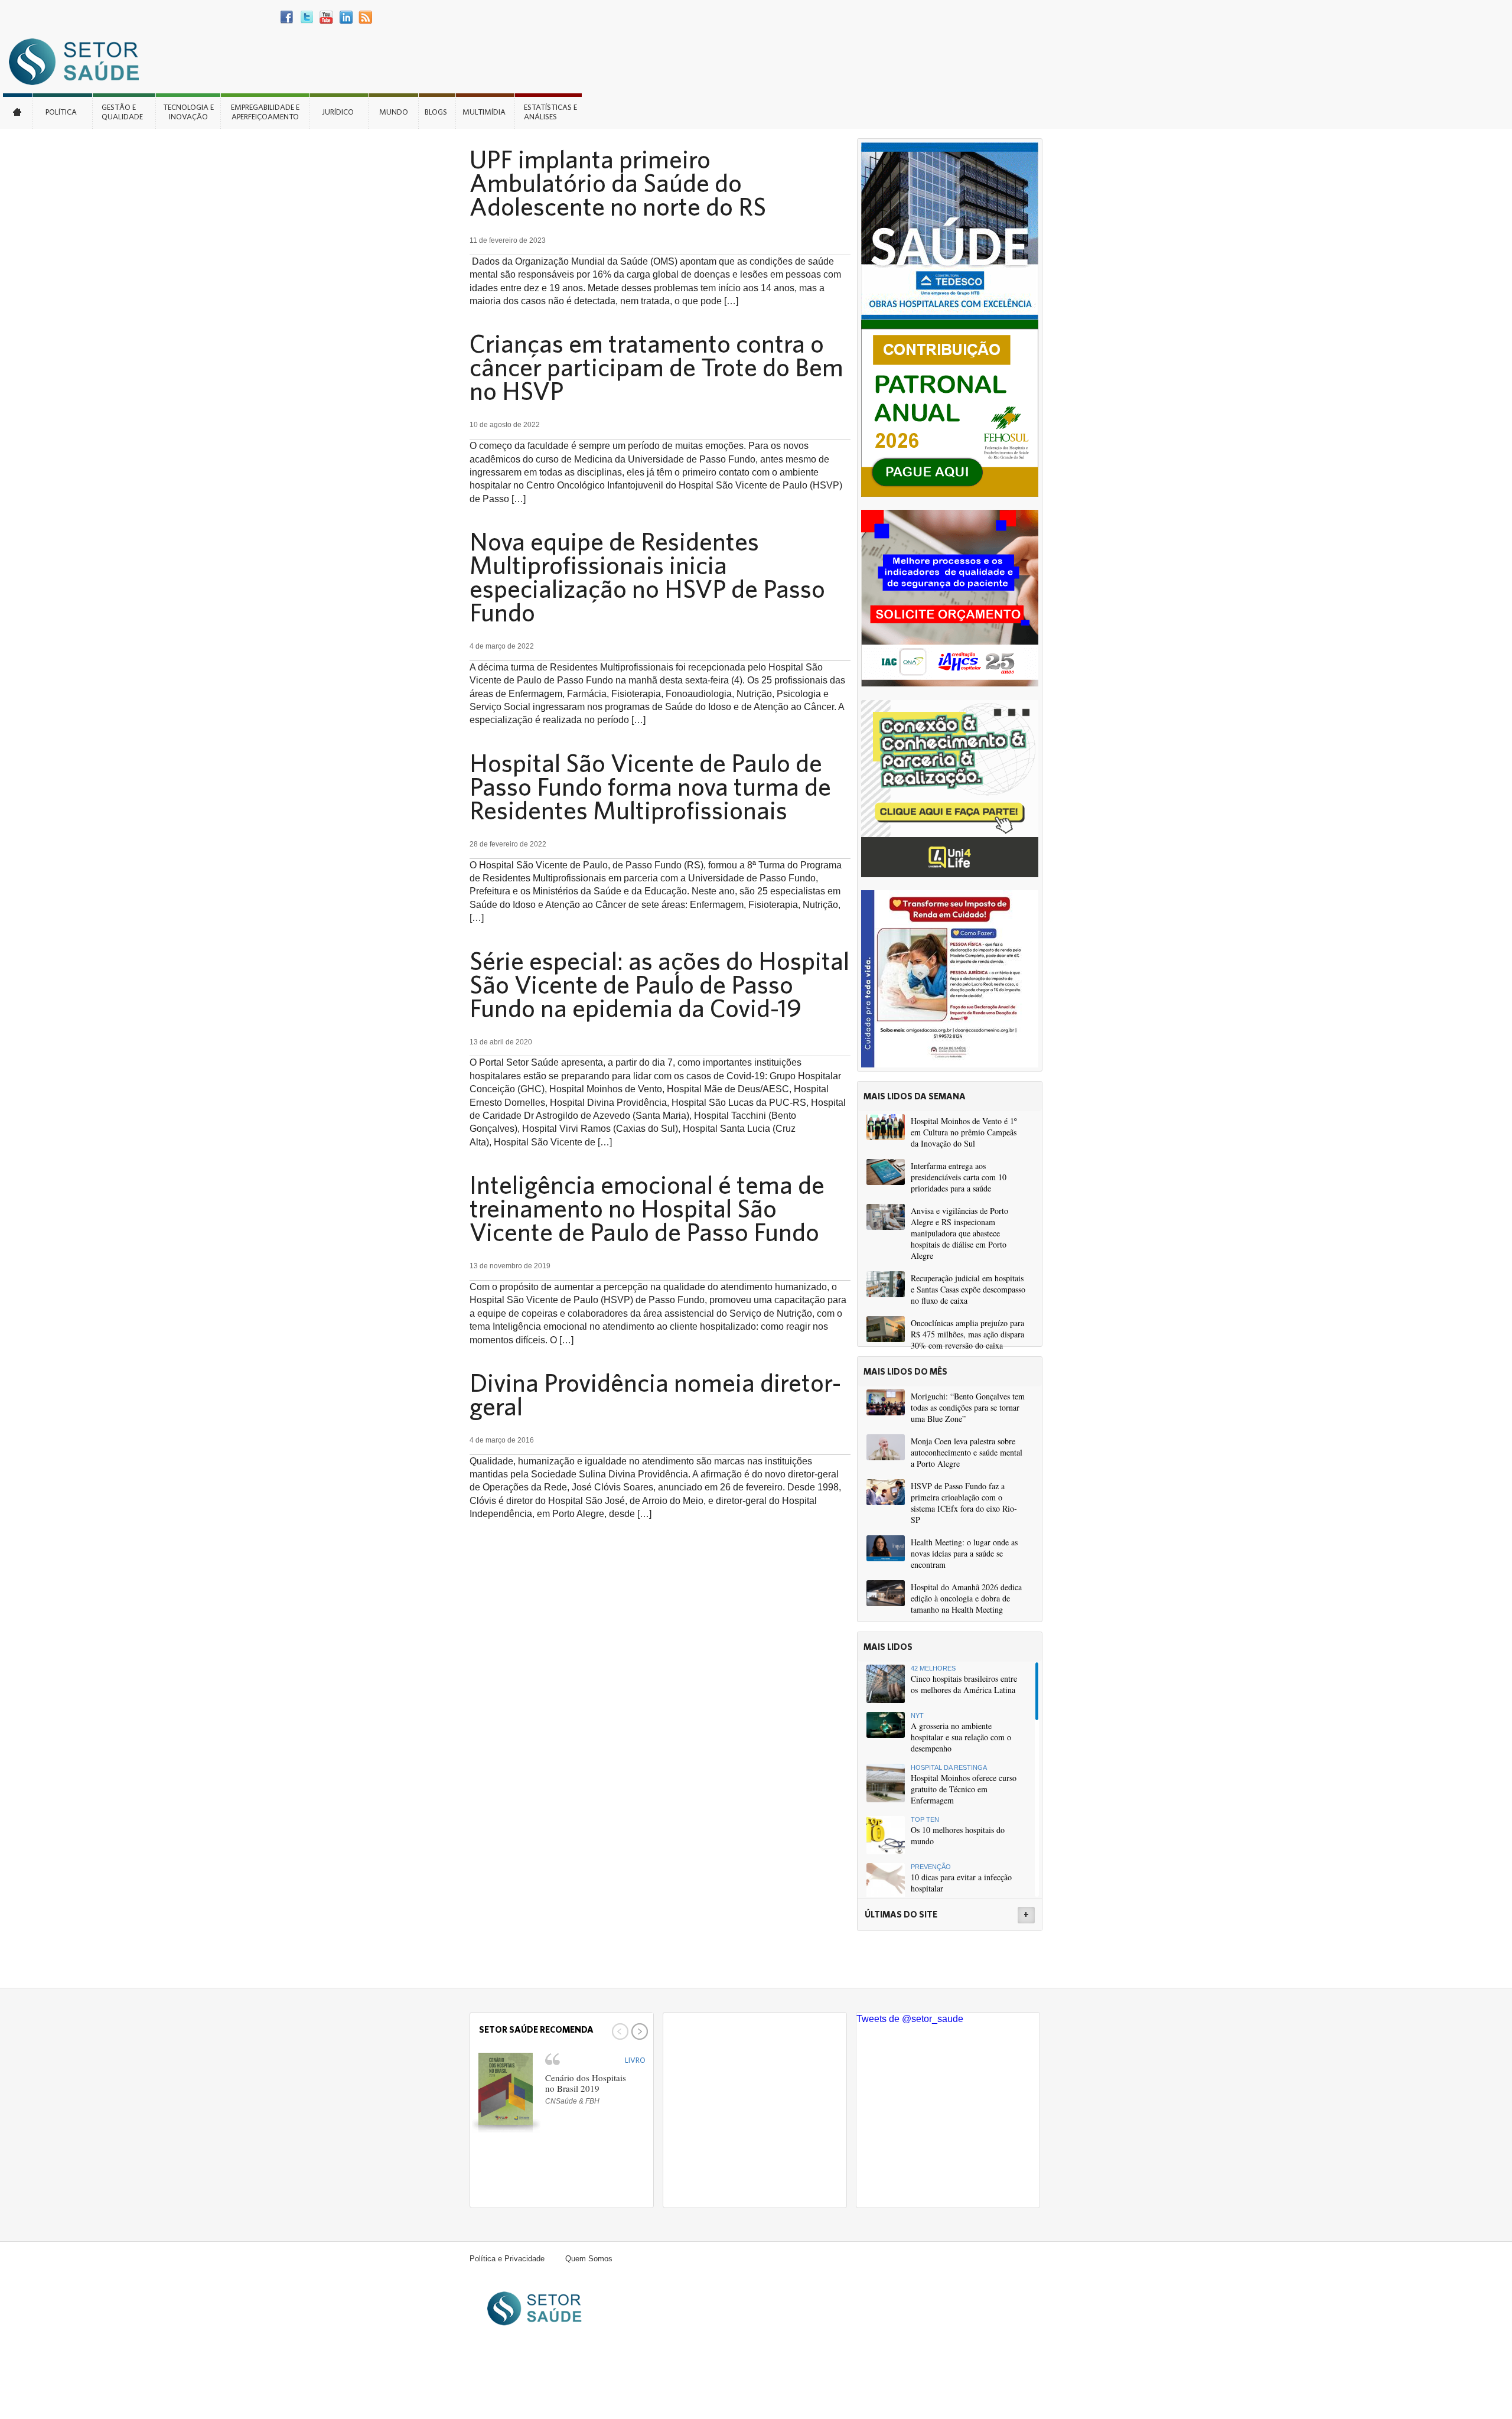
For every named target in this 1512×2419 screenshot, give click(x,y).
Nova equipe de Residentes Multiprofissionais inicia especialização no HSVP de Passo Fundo (647, 577)
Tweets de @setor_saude (910, 2019)
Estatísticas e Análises (550, 112)
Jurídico (338, 112)
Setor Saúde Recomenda (536, 2029)
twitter (307, 17)
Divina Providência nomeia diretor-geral (655, 1394)
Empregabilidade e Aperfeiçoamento (265, 112)
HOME (18, 111)
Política (61, 112)
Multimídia (484, 112)
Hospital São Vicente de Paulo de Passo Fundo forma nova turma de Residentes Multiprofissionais (650, 786)
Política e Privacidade (507, 2259)
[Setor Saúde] (80, 61)
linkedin (346, 17)
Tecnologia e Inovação (188, 112)
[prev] (619, 2031)
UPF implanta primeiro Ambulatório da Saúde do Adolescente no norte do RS (618, 183)
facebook (287, 17)
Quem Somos (589, 2259)
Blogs (436, 112)
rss (365, 17)
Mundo (394, 112)
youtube (326, 17)
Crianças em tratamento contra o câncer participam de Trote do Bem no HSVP (656, 367)
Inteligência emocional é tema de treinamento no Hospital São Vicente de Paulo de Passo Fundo (647, 1208)
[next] (638, 2031)
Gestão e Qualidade (122, 112)
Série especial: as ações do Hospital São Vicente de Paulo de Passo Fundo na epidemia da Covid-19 (659, 984)
